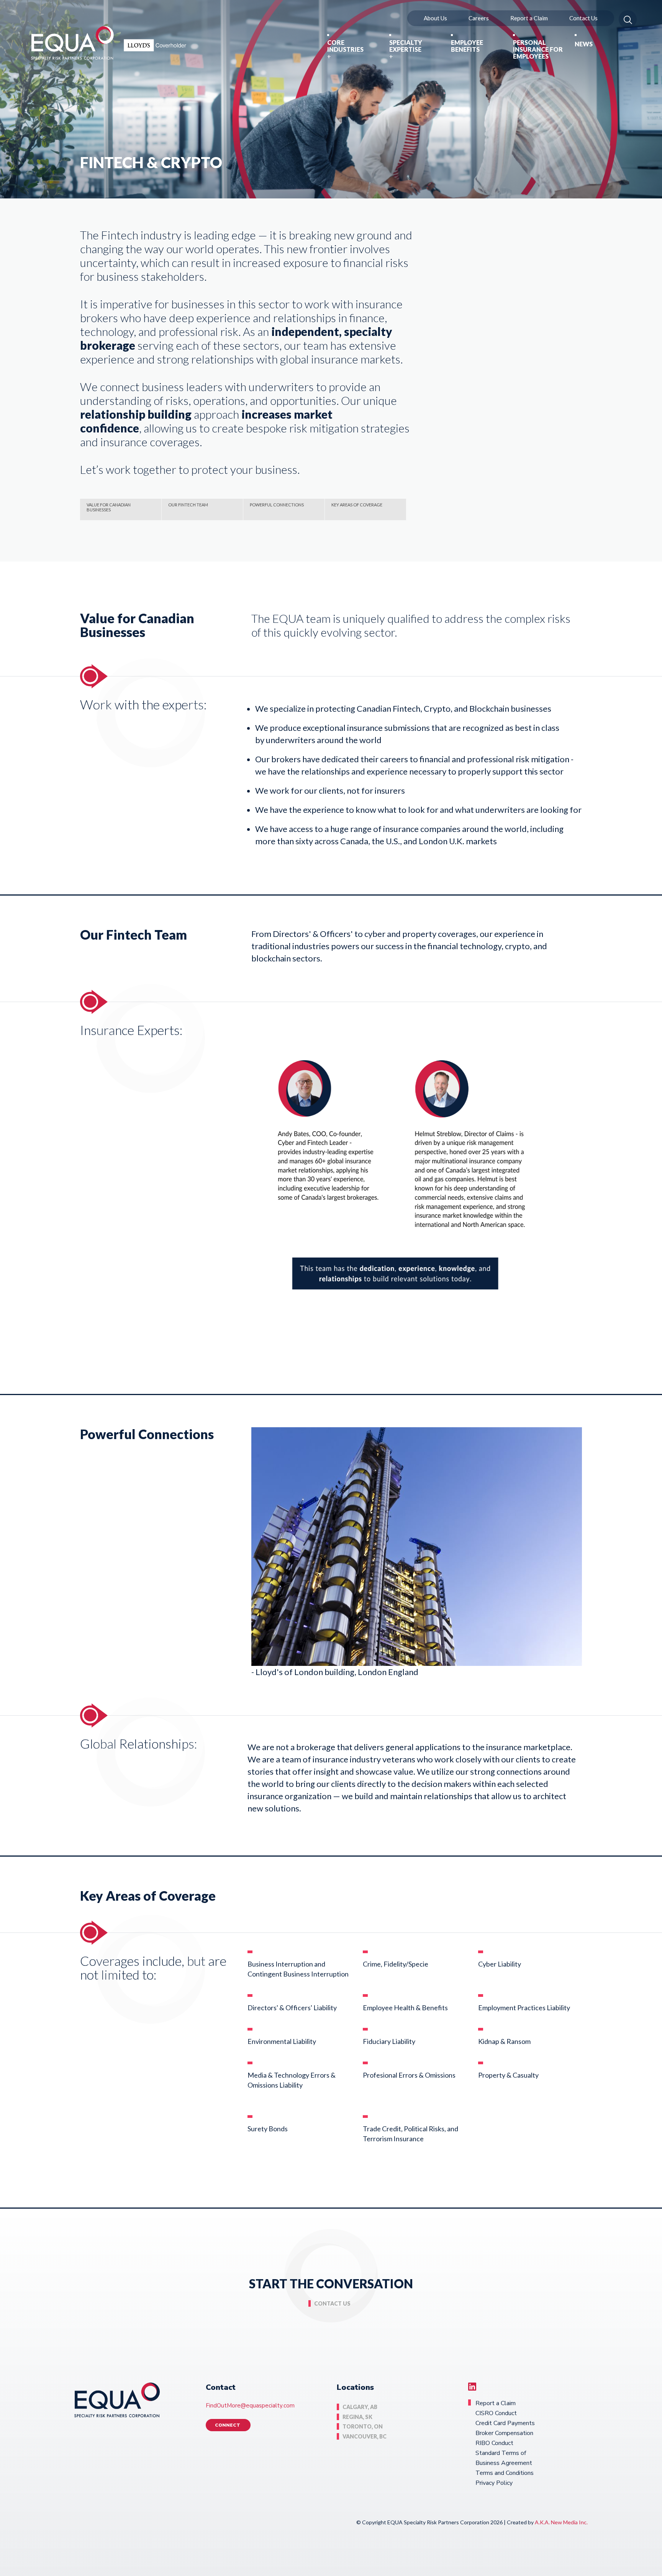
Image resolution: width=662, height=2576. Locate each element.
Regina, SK (357, 2417)
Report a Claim (529, 18)
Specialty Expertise (406, 46)
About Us (435, 18)
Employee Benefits (467, 46)
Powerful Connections (277, 505)
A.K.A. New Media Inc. (561, 2522)
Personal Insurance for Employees (538, 49)
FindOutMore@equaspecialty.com (250, 2406)
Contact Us (583, 18)
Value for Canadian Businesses (109, 507)
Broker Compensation (504, 2433)
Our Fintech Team (188, 505)
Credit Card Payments (505, 2423)
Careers (479, 18)
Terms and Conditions (505, 2473)
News (584, 44)
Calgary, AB (360, 2407)
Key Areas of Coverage (357, 505)
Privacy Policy (494, 2483)
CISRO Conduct (496, 2413)
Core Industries (345, 46)
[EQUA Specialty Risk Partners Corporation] (109, 43)
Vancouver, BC (365, 2436)
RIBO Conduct (494, 2443)
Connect (228, 2425)
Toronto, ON (363, 2426)
